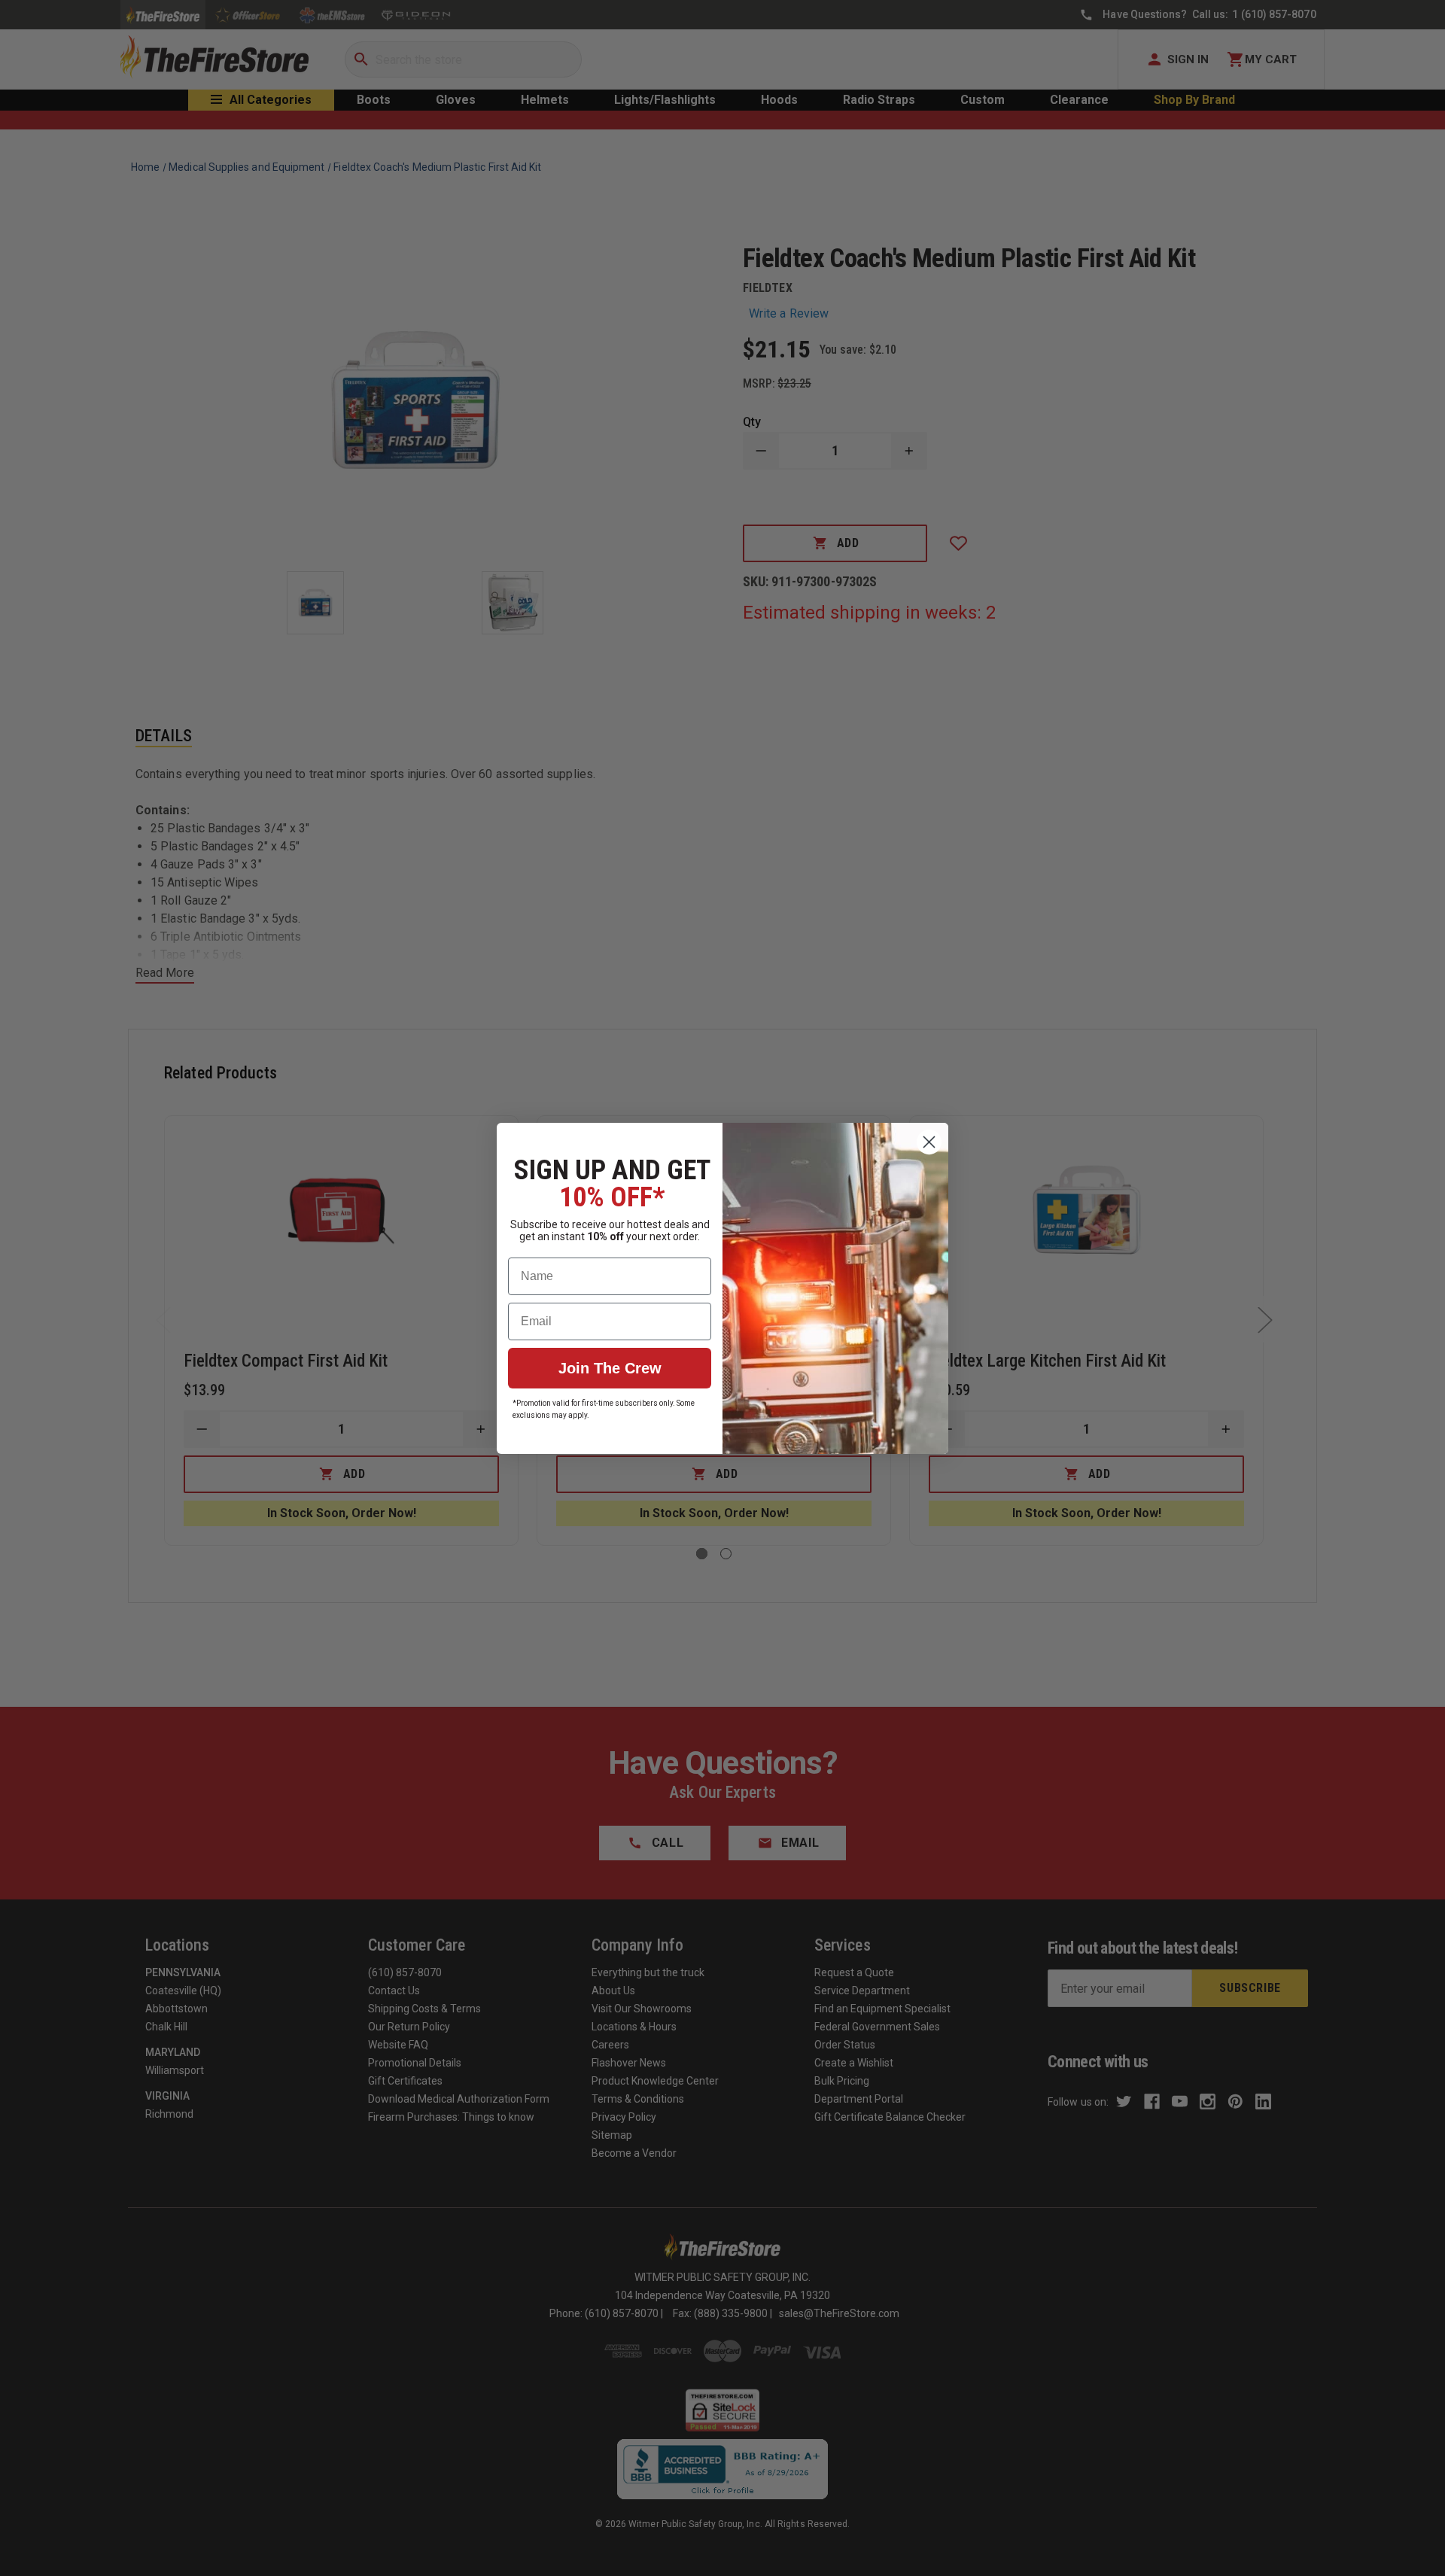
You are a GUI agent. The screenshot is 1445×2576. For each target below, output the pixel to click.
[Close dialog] (929, 1142)
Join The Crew (610, 1368)
